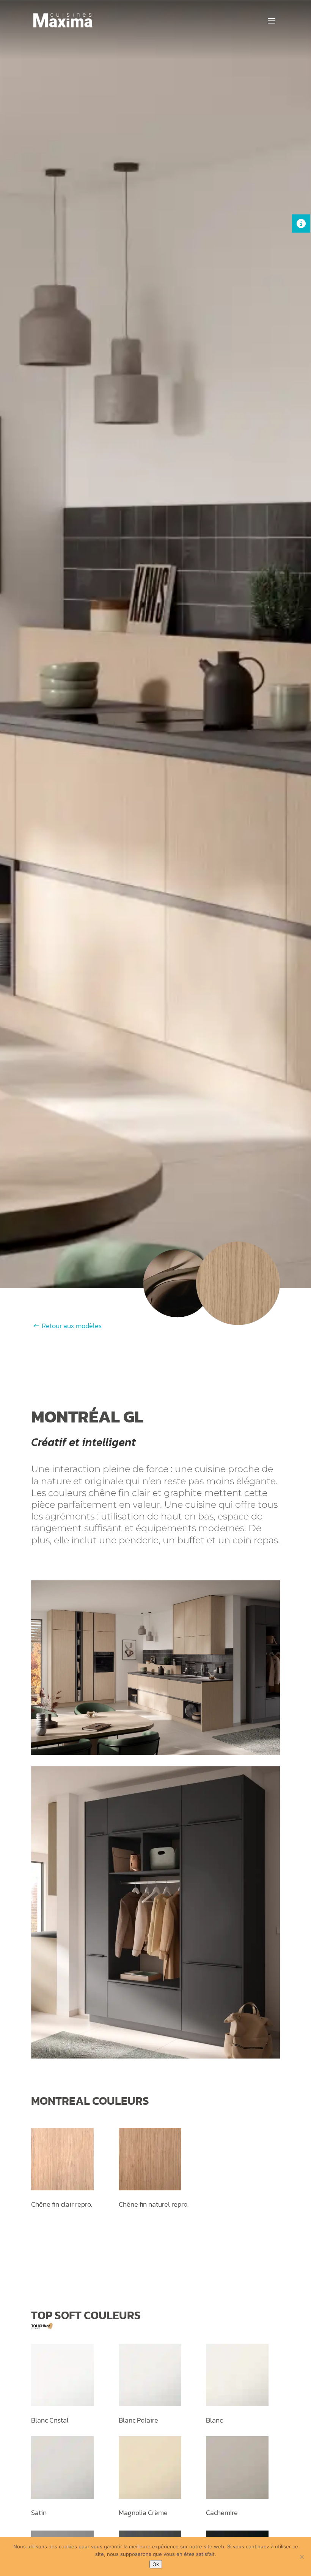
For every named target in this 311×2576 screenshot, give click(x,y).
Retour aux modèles (72, 1326)
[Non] (302, 2557)
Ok (156, 2564)
